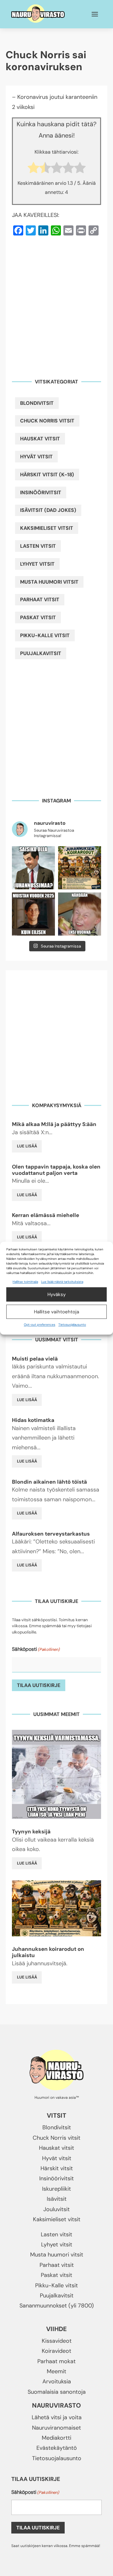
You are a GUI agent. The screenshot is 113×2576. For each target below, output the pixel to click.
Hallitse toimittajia (25, 1282)
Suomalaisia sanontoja (57, 2392)
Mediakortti (56, 2438)
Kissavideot (57, 2341)
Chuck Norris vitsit (47, 421)
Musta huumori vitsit (49, 582)
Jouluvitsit (56, 2209)
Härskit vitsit (57, 2168)
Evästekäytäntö (57, 2448)
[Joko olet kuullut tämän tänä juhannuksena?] (33, 868)
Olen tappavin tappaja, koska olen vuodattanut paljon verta (56, 1170)
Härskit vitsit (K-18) (47, 475)
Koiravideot (56, 2351)
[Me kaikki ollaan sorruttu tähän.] (80, 914)
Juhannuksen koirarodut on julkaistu (48, 1952)
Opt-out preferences (40, 1325)
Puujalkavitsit (41, 653)
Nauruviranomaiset (56, 2428)
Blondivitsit (37, 403)
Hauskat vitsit (40, 439)
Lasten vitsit (38, 546)
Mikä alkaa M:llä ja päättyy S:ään (54, 1124)
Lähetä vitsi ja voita (57, 2417)
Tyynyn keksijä (31, 1832)
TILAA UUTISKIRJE (39, 1685)
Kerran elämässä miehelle (46, 1215)
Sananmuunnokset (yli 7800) (57, 2306)
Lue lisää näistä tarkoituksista (62, 1282)
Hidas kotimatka (33, 1420)
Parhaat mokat (56, 2361)
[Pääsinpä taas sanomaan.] (33, 914)
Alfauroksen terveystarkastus (51, 1534)
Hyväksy (56, 1294)
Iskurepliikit (56, 2189)
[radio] (33, 169)
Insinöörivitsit (41, 493)
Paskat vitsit (38, 617)
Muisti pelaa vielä (35, 1359)
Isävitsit (57, 2199)
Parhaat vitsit (40, 600)
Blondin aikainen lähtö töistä (49, 1482)
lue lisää (27, 1146)
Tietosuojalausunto (72, 1325)
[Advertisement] (56, 303)
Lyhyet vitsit (37, 564)
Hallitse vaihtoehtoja (56, 1312)
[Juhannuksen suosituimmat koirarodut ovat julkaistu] (80, 868)
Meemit (56, 2371)
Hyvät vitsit (36, 457)
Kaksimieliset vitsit (47, 528)
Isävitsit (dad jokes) (48, 510)
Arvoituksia (57, 2381)
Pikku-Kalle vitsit (45, 635)
